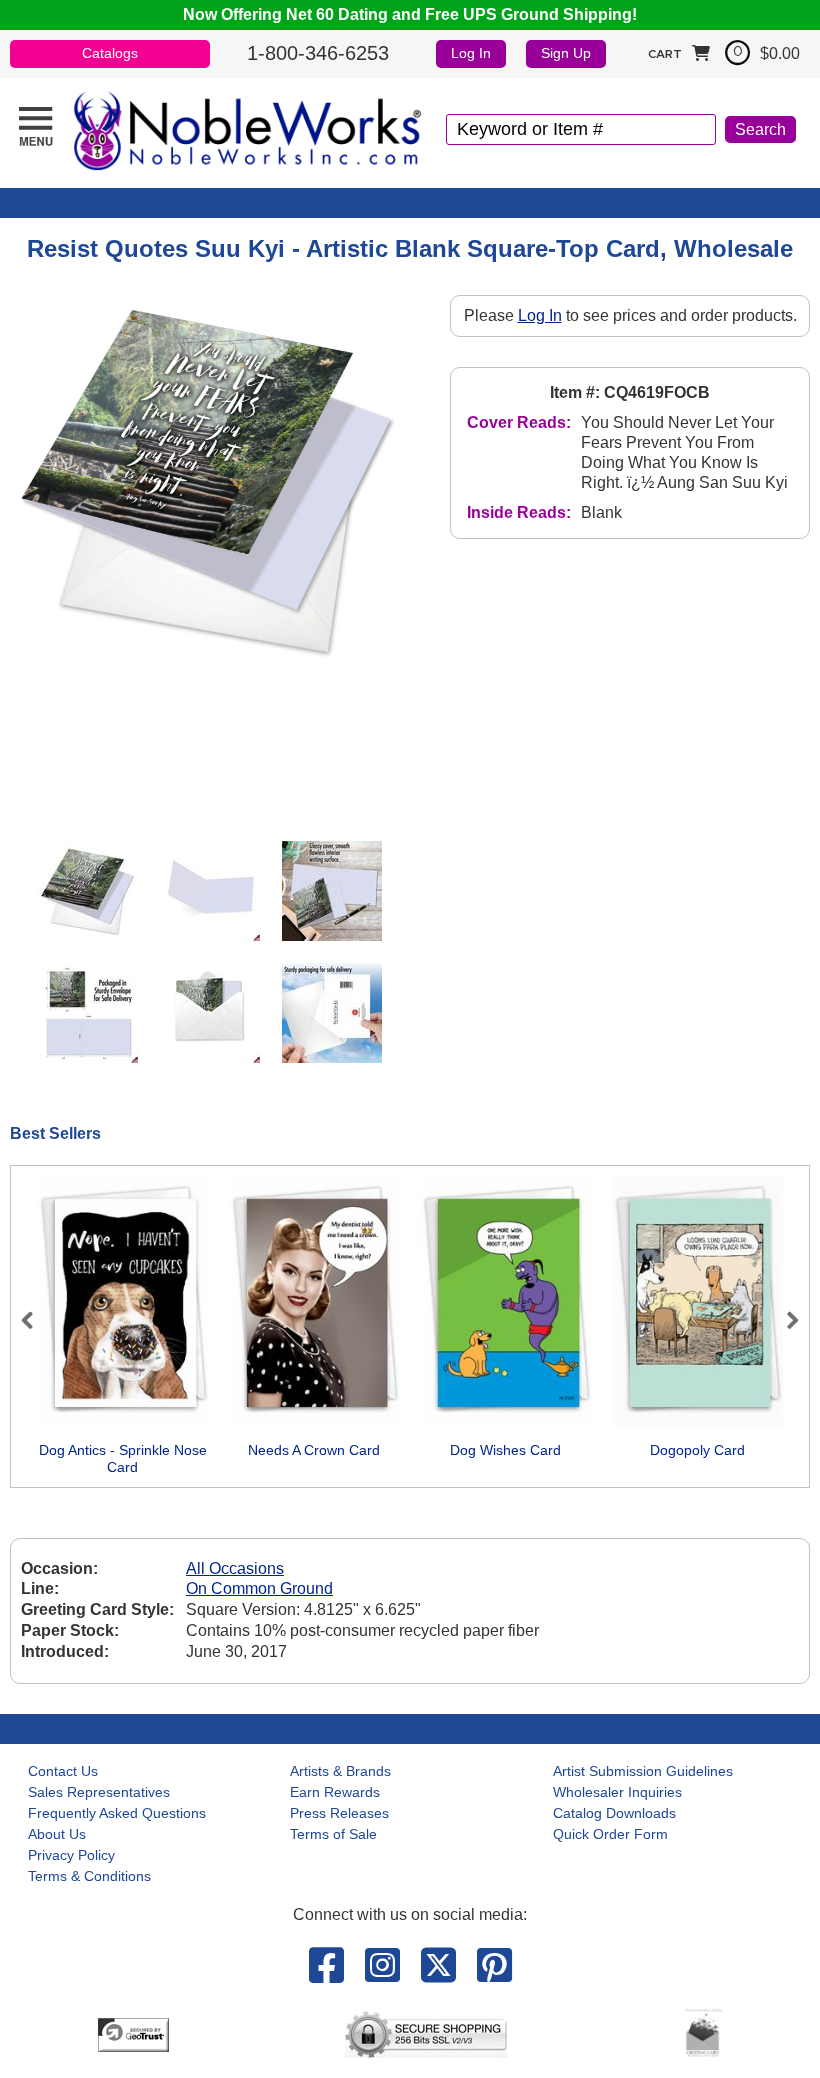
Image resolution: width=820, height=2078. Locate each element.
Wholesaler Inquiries (617, 1792)
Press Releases (339, 1813)
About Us (57, 1834)
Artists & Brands (340, 1771)
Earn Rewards (335, 1792)
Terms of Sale (333, 1834)
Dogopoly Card (697, 1450)
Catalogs (110, 53)
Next (784, 1320)
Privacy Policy (71, 1855)
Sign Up (566, 53)
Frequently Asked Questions (117, 1813)
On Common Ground (259, 1588)
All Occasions (235, 1568)
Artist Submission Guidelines (643, 1771)
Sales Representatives (99, 1792)
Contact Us (63, 1771)
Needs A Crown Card (314, 1450)
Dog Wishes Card (505, 1450)
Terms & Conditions (89, 1876)
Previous (36, 1320)
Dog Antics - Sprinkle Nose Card (123, 1459)
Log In (471, 53)
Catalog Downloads (614, 1813)
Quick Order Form (610, 1834)
